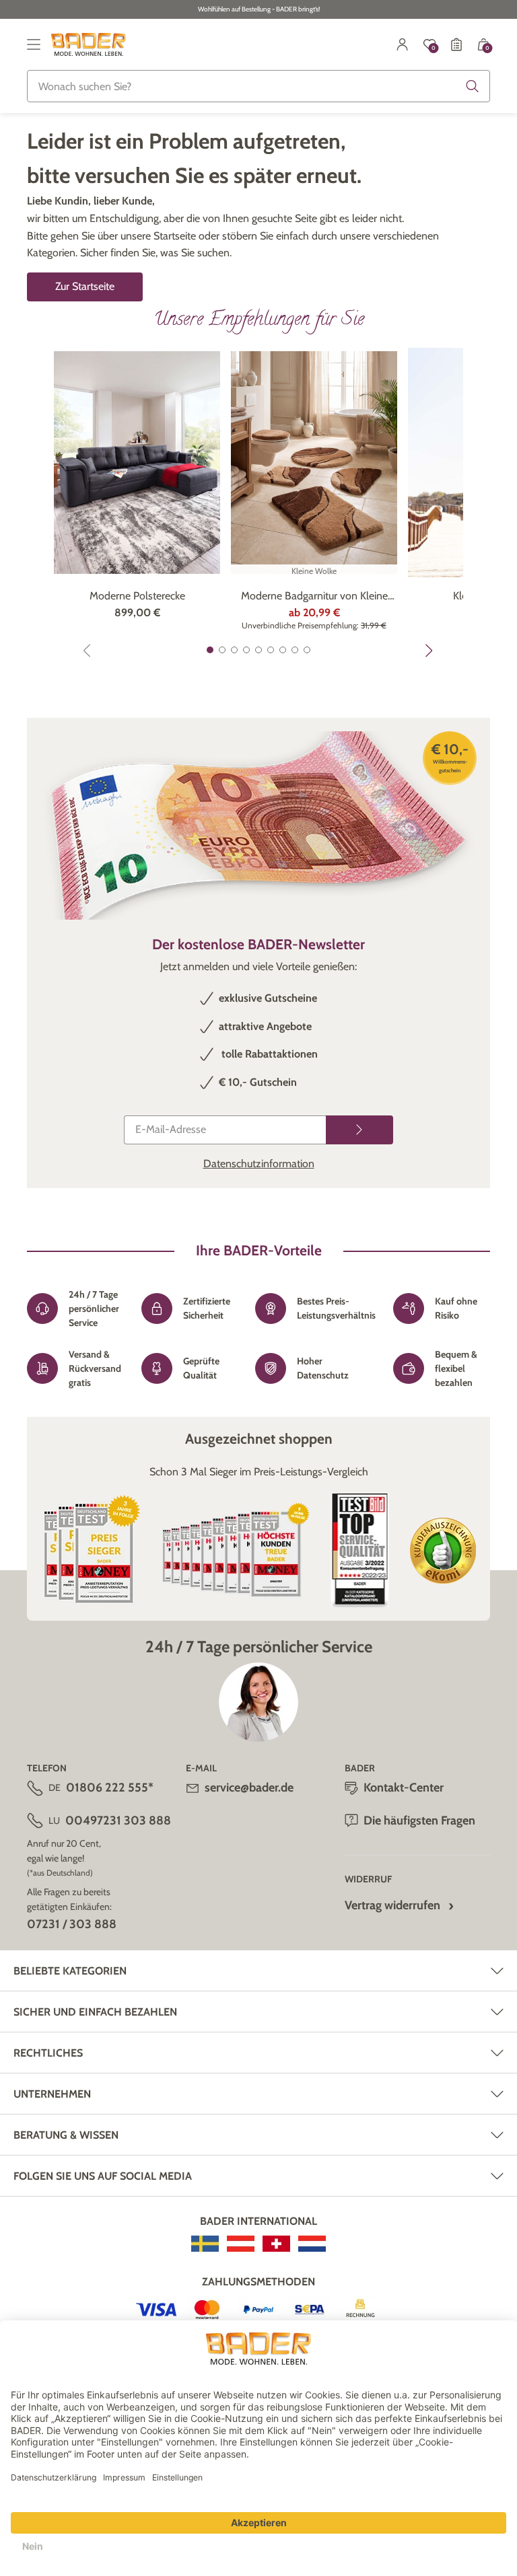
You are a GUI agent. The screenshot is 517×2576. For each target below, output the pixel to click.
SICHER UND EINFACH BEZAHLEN (95, 2012)
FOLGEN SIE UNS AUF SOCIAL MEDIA (103, 2176)
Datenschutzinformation (259, 1164)
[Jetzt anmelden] (359, 1130)
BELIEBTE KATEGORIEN (70, 1971)
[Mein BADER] (403, 44)
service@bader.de (249, 1788)
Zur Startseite (85, 286)
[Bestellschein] (456, 44)
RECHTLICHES (48, 2053)
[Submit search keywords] (473, 86)
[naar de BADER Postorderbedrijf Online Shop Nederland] (312, 2244)
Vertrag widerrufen (392, 1905)
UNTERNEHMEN (52, 2094)
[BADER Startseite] (89, 44)
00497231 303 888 (118, 1820)
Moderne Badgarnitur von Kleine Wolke (314, 597)
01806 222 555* (110, 1788)
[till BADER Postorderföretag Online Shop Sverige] (205, 2244)
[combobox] (258, 86)
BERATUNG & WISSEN (66, 2135)
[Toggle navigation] (34, 44)
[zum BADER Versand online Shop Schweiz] (276, 2244)
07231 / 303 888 (72, 1924)
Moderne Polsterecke (137, 596)
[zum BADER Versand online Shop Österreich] (241, 2244)
